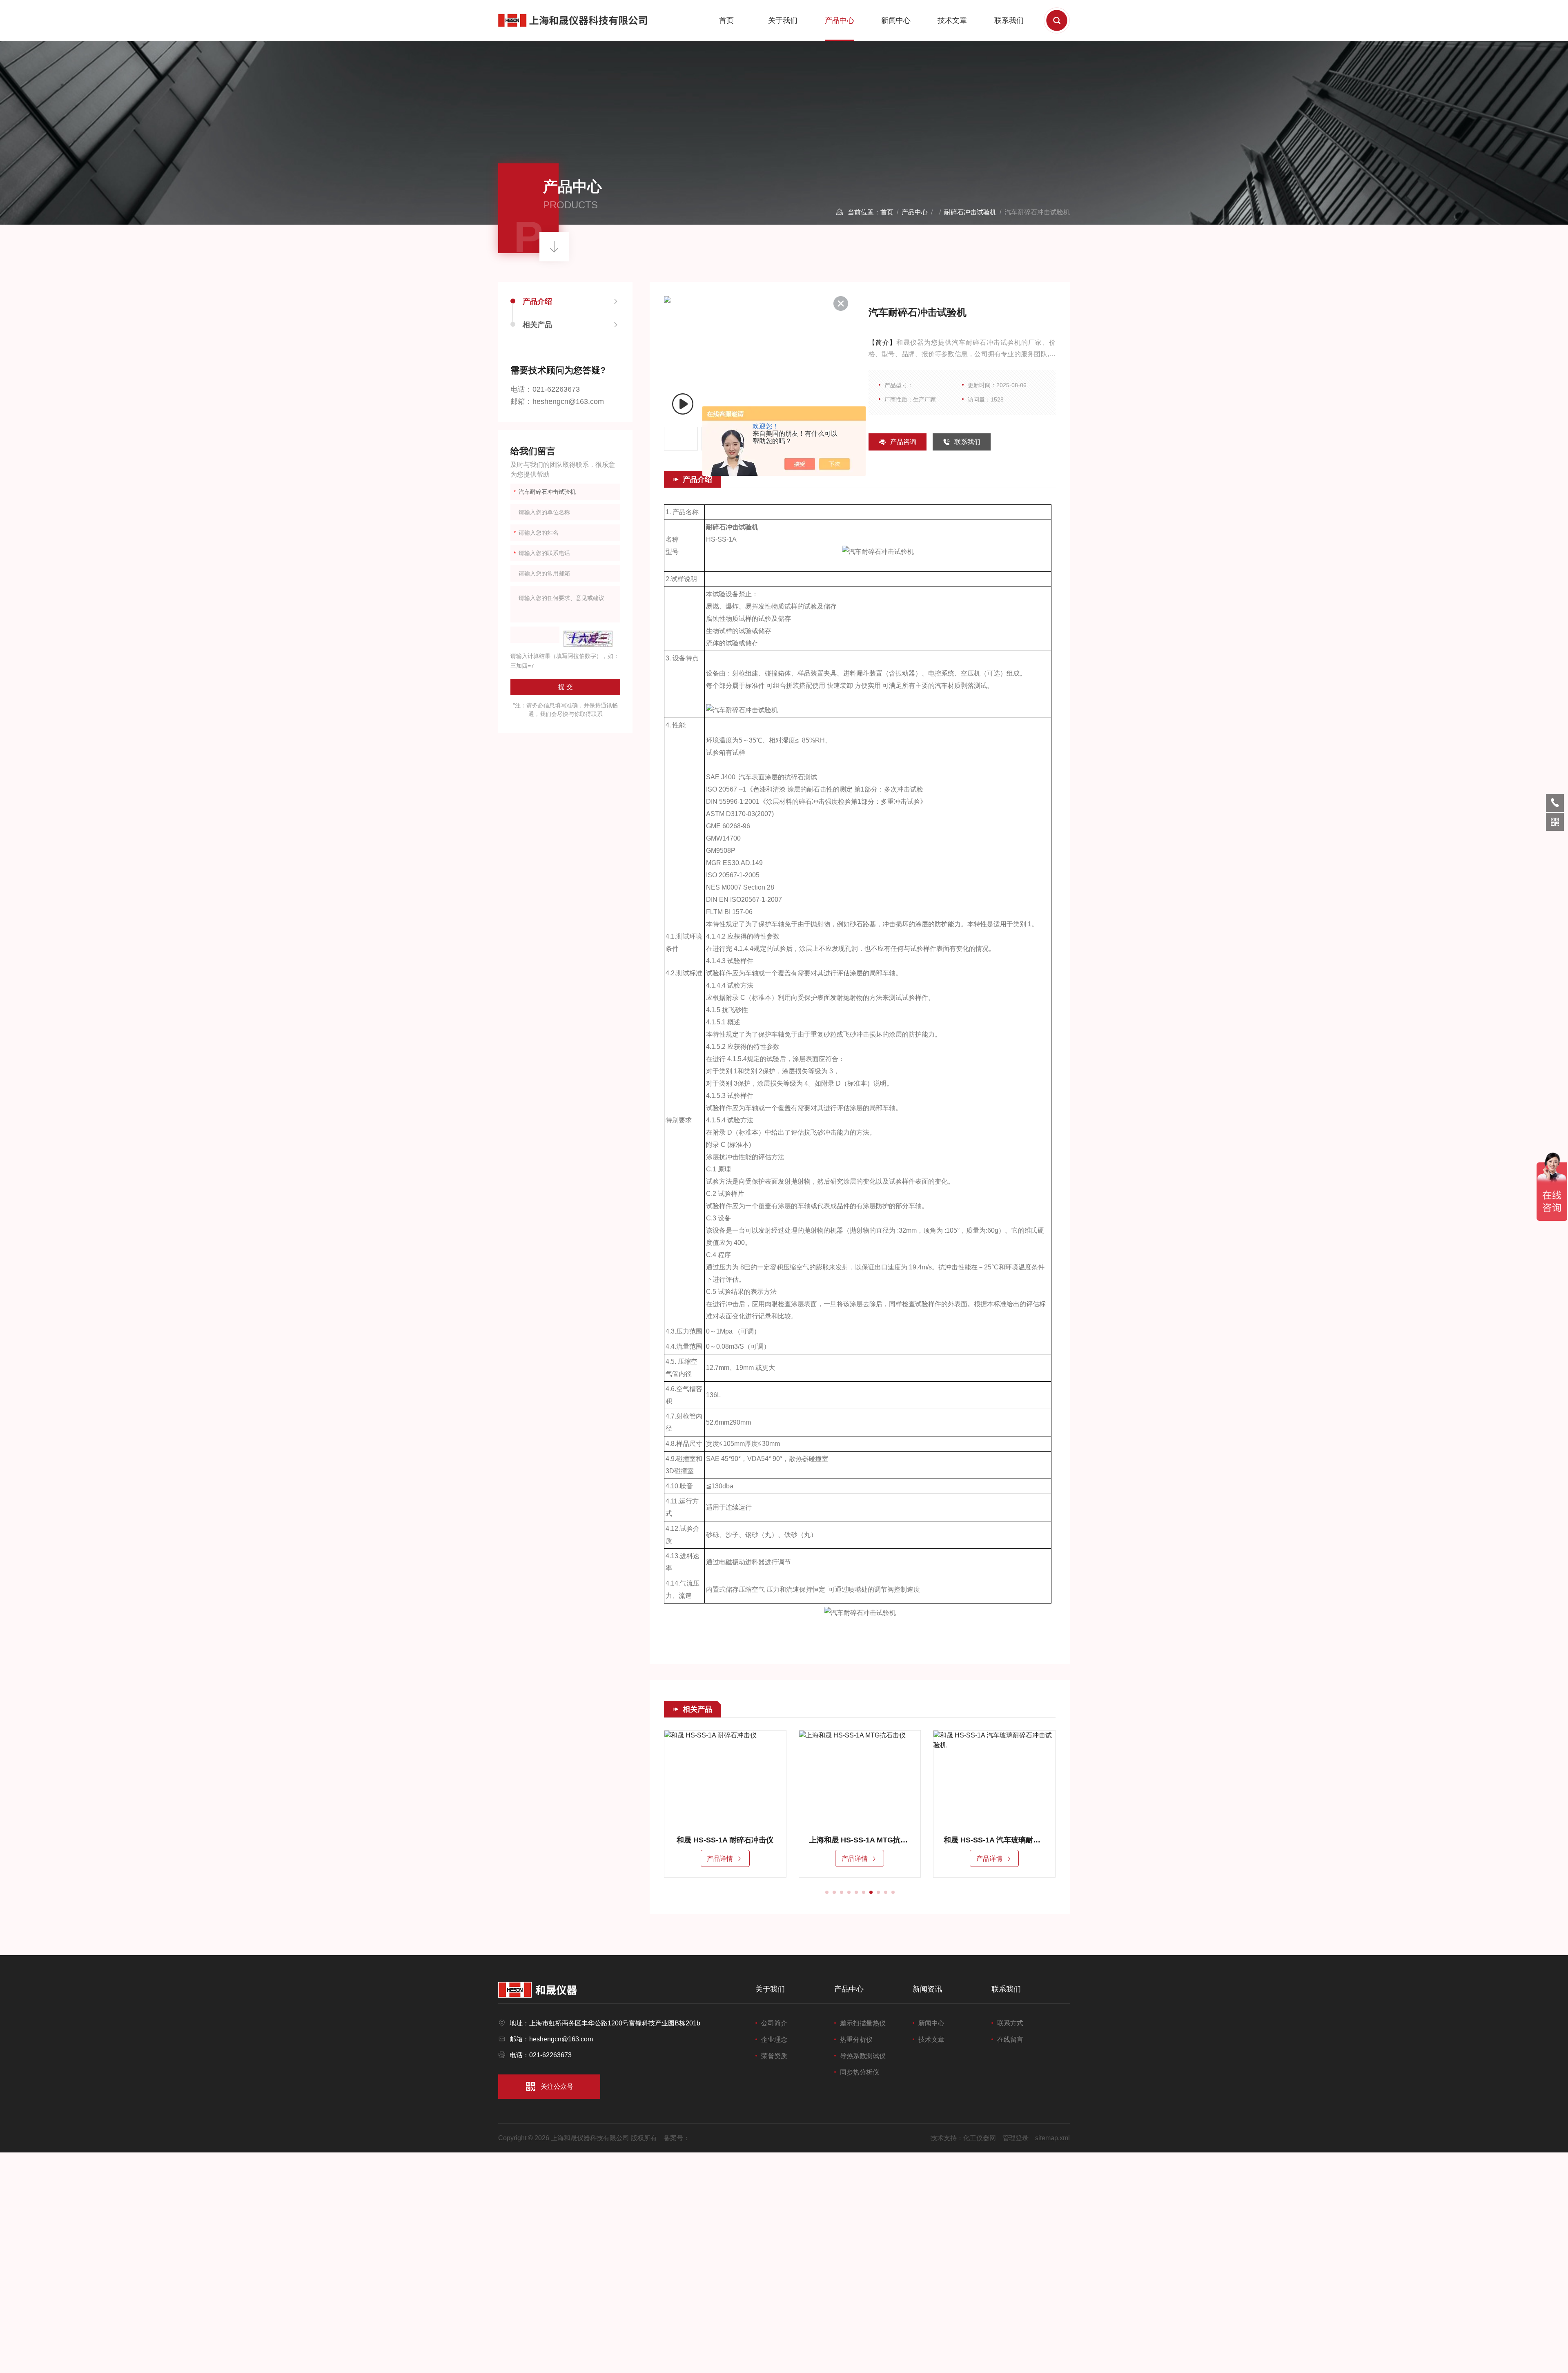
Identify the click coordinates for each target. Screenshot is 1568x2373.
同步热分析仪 (860, 2072)
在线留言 (1010, 2040)
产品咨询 (903, 442)
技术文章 (952, 20)
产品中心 (840, 20)
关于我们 (783, 20)
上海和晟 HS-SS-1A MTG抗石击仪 (725, 1840)
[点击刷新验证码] (588, 639)
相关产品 (537, 325)
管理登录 (1016, 2138)
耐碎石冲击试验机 (970, 212)
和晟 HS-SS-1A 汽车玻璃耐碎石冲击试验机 (860, 1840)
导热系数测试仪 (863, 2056)
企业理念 (774, 2040)
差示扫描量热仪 (863, 2023)
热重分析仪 (856, 2040)
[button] (827, 1892)
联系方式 (1010, 2023)
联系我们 (1009, 20)
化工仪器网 (980, 2138)
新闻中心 (896, 20)
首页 (726, 20)
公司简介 (774, 2023)
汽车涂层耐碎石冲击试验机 (994, 1840)
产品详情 (720, 1859)
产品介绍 (537, 301)
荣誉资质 (774, 2056)
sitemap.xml (1052, 2138)
